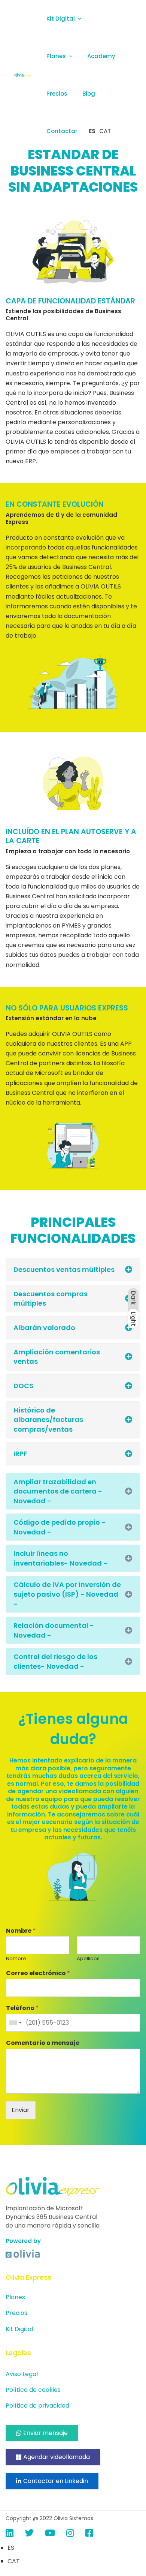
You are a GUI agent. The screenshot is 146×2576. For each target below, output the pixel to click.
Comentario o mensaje (43, 2043)
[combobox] (15, 2023)
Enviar (21, 2110)
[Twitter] (29, 2533)
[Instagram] (70, 2533)
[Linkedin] (10, 2533)
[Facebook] (89, 2533)
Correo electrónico (38, 1973)
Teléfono (22, 2008)
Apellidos (88, 1959)
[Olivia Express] (22, 75)
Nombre (21, 1931)
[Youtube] (50, 2533)
